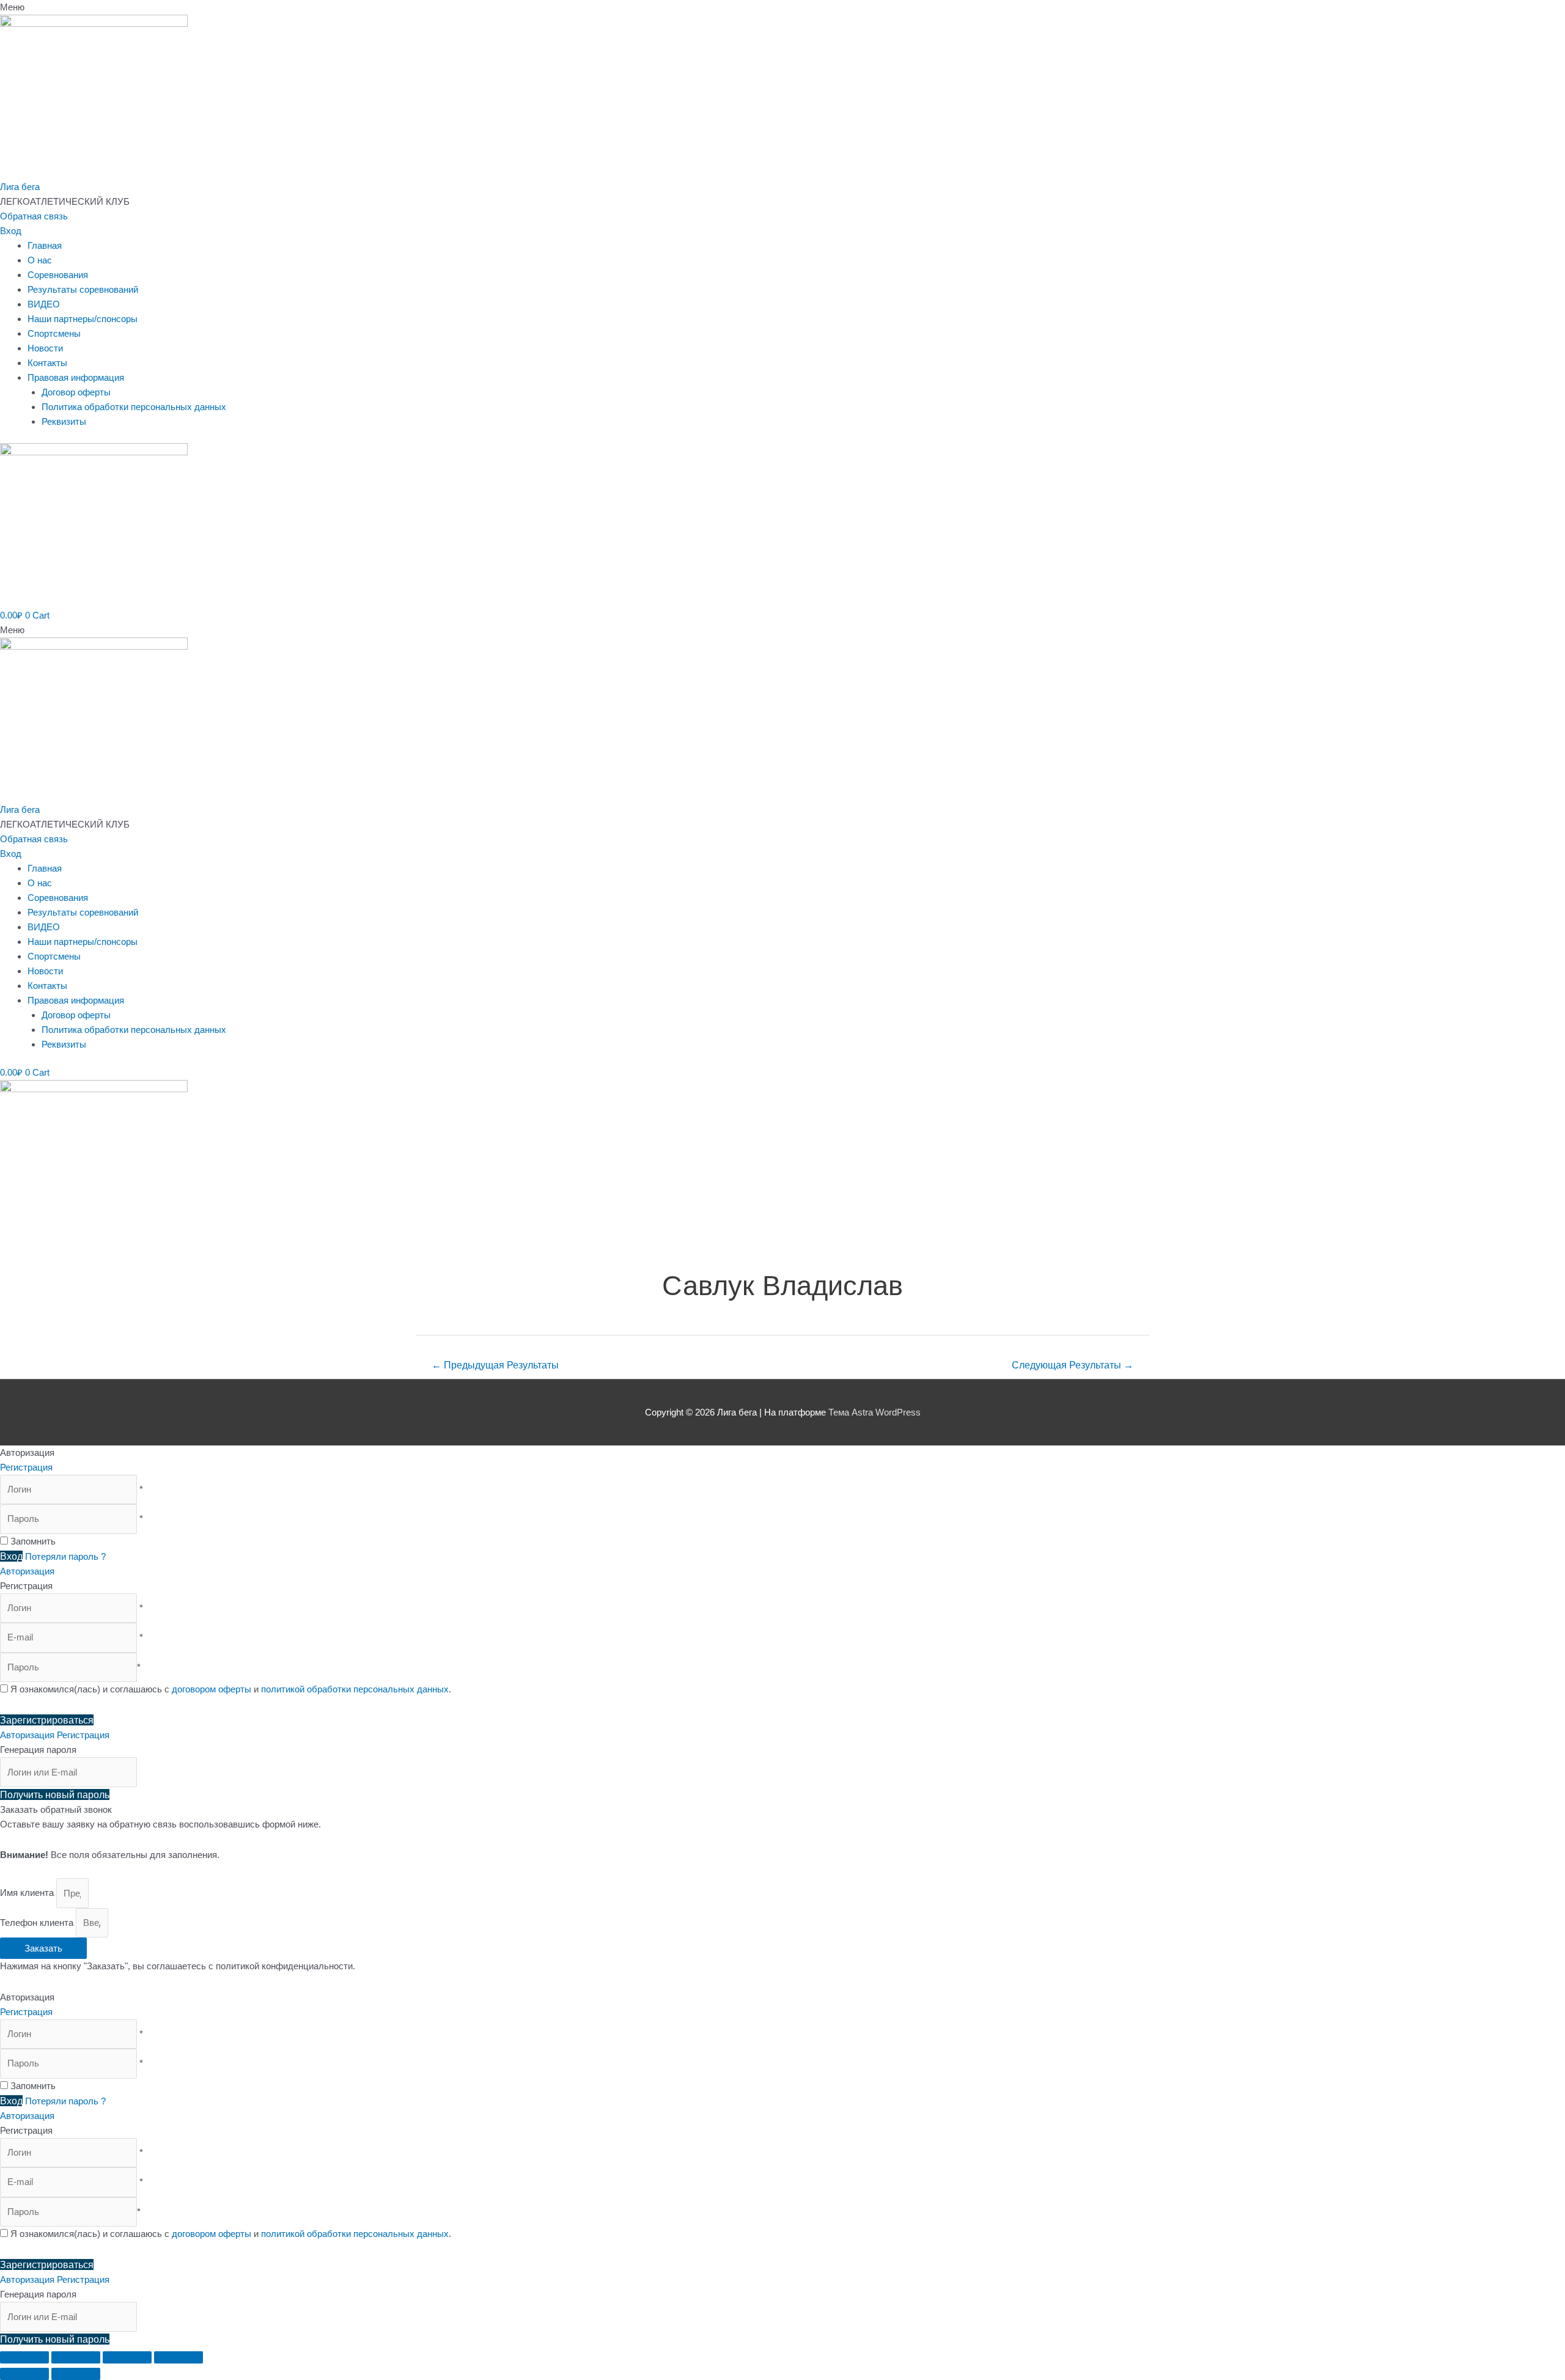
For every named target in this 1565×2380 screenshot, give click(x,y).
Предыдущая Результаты (495, 1365)
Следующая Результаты (1073, 1365)
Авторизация (27, 1571)
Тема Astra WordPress (875, 1412)
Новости (45, 348)
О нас (40, 260)
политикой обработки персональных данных (355, 1689)
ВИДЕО (44, 304)
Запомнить (33, 1541)
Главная (45, 245)
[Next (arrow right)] (76, 2374)
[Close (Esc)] (24, 2357)
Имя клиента (28, 1893)
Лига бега (20, 187)
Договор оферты (76, 392)
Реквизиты (64, 421)
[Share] (76, 2357)
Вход (11, 231)
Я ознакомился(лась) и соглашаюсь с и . (230, 1689)
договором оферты (212, 1689)
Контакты (47, 363)
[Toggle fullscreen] (127, 2357)
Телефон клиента (38, 1923)
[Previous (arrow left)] (24, 2374)
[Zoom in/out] (179, 2357)
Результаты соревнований (83, 289)
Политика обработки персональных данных (134, 407)
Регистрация (26, 1467)
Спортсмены (54, 333)
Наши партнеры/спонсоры (83, 319)
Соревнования (58, 275)
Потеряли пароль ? (65, 1556)
